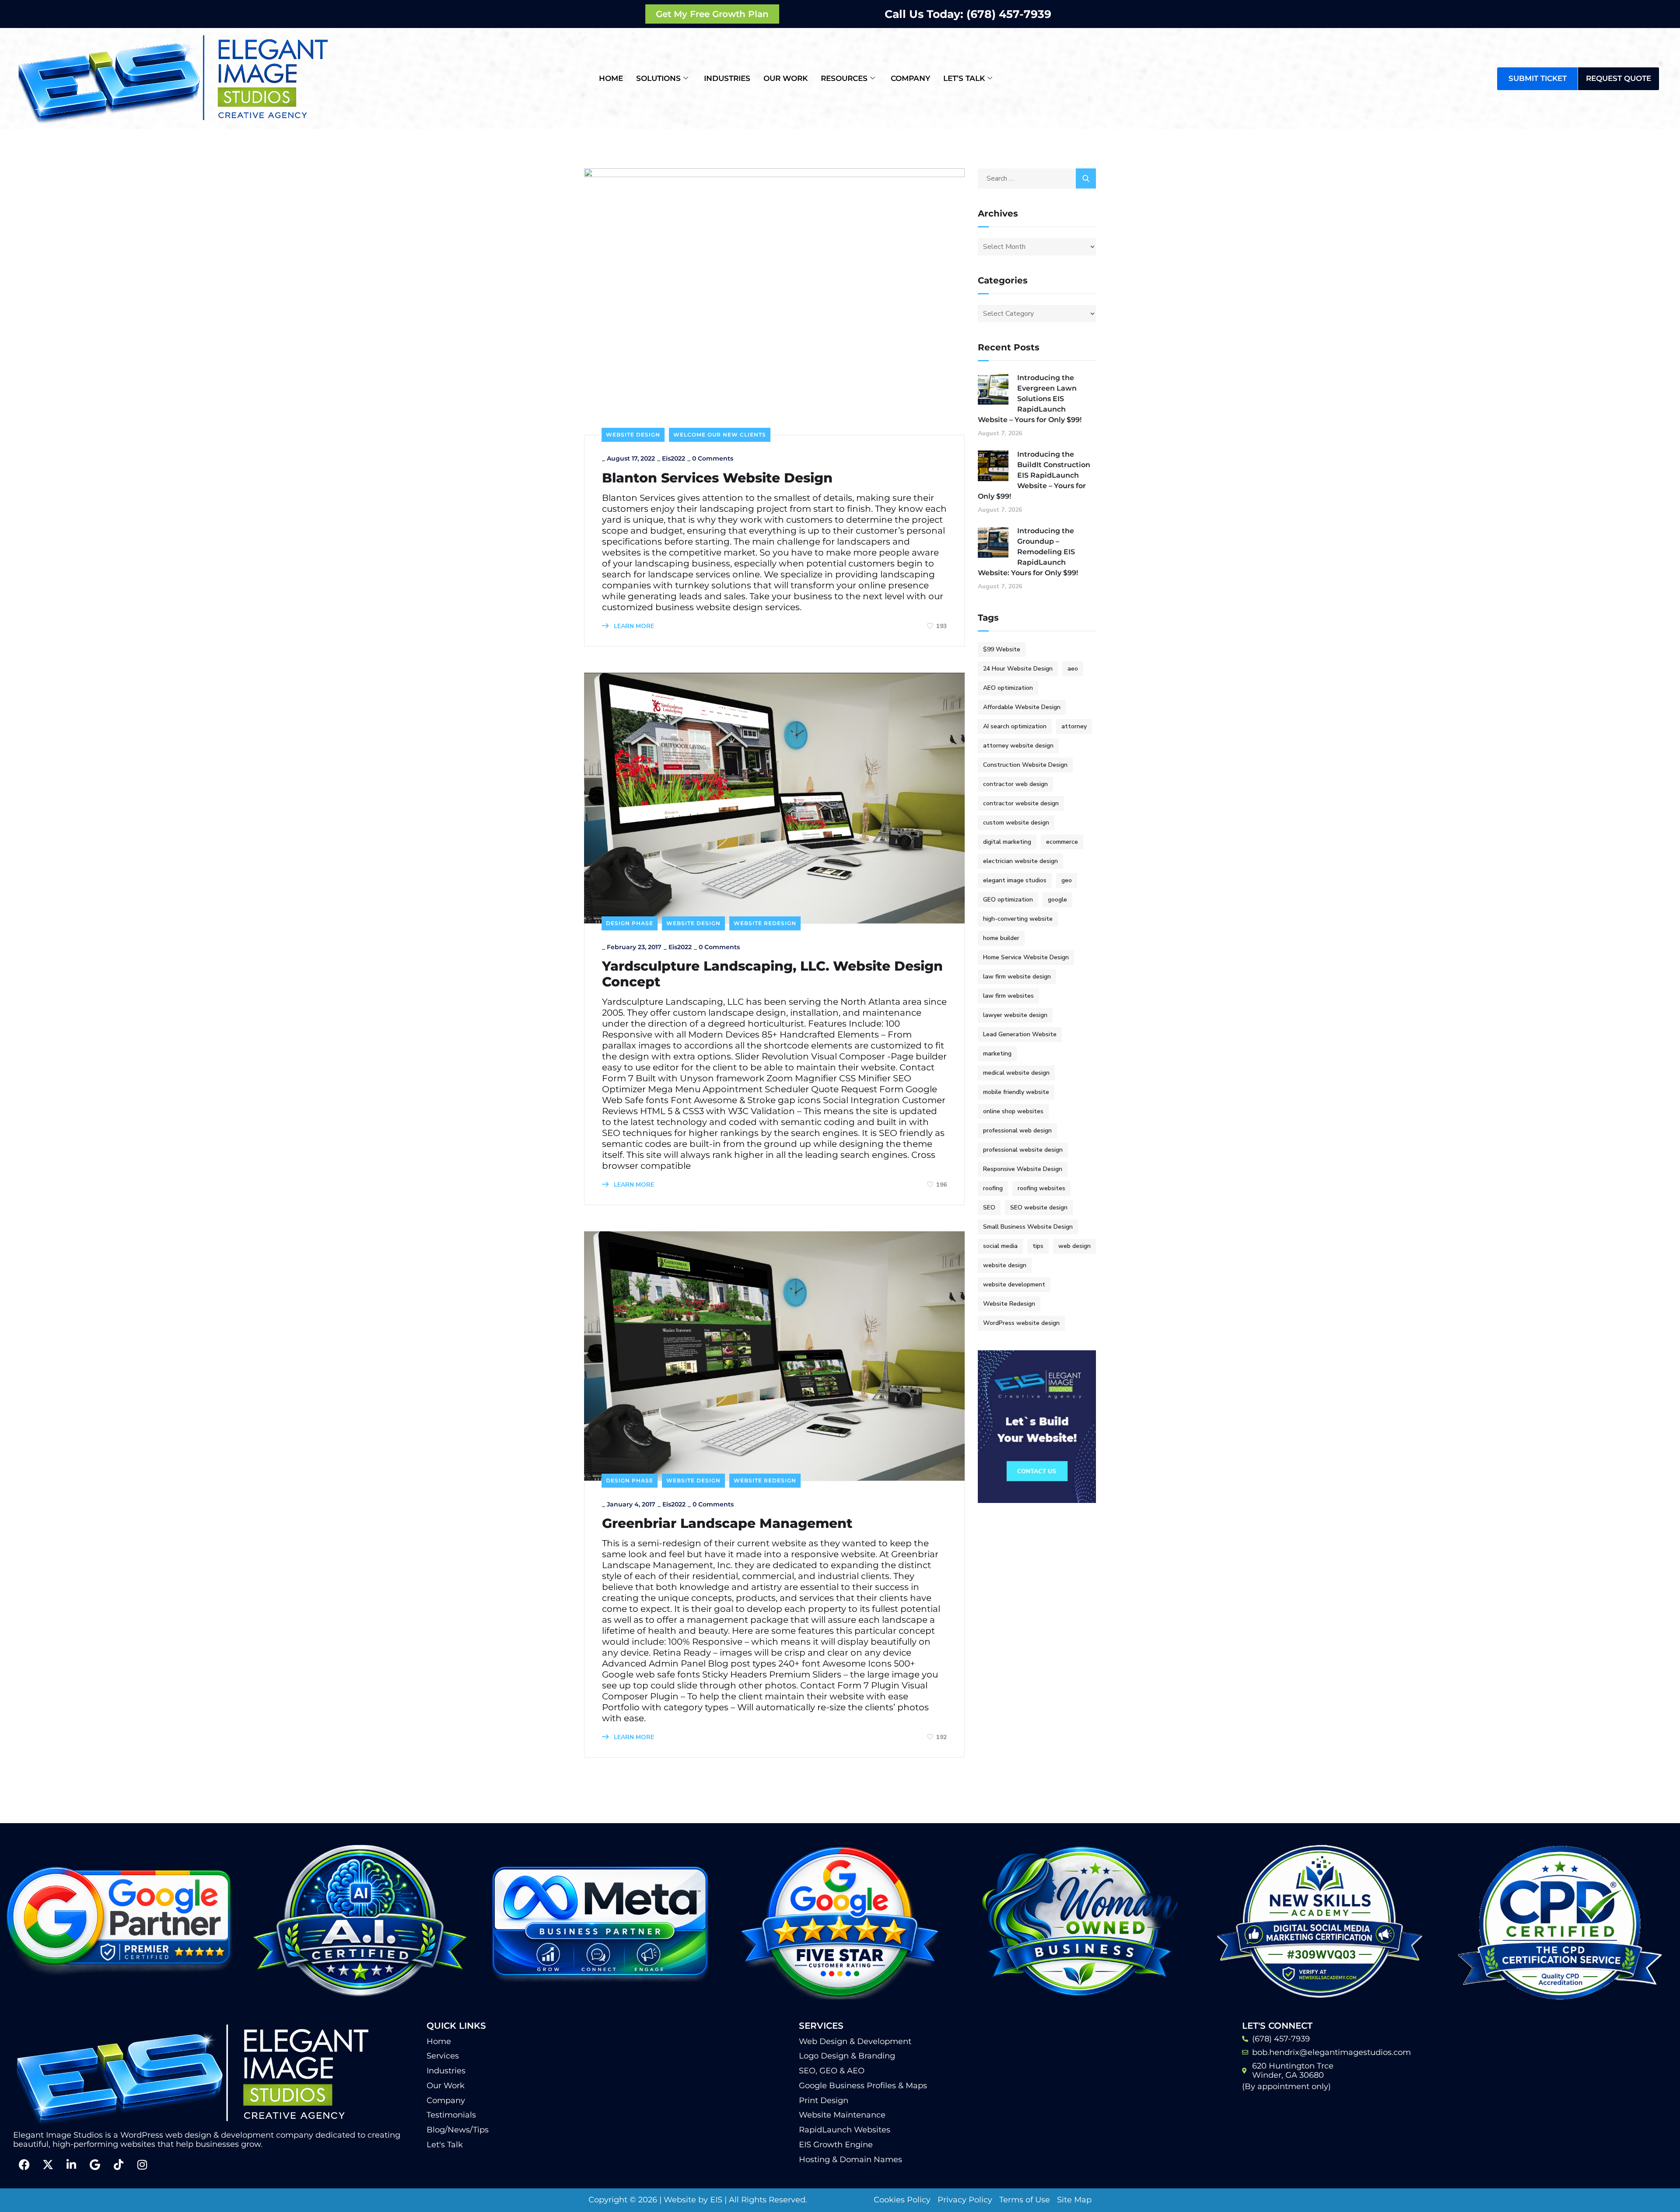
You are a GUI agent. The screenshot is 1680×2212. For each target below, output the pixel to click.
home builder (1001, 938)
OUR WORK (786, 78)
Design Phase (630, 923)
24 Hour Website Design (1018, 669)
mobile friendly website (1016, 1092)
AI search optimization (1015, 726)
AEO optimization (1008, 688)
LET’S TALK (964, 78)
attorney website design (1018, 746)
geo (1067, 880)
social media (1000, 1246)
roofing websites (1041, 1188)
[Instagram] (142, 2164)
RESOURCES (844, 78)
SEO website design (1039, 1207)
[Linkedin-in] (71, 2164)
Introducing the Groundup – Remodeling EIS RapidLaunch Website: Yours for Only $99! (1028, 552)
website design (1005, 1265)
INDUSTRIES (727, 78)
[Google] (95, 2164)
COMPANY (910, 78)
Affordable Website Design (1022, 707)
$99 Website (1002, 649)
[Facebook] (24, 2164)
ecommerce (1062, 842)
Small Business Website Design (1028, 1227)
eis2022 (674, 458)
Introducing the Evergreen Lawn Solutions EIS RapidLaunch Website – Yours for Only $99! (1030, 399)
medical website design (1016, 1073)
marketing (997, 1054)
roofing (993, 1188)
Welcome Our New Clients (720, 435)
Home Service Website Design (1026, 957)
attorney (1074, 726)
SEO (989, 1207)
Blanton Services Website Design (717, 478)
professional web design (1017, 1130)
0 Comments (713, 458)
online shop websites (1013, 1111)
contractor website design (1021, 803)
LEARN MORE (633, 626)
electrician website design (1020, 861)
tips (1038, 1246)
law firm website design (1017, 977)
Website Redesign (765, 923)
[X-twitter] (48, 2164)
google (1057, 900)
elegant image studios (1015, 880)
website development (1014, 1284)
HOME (611, 78)
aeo (1073, 669)
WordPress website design (1021, 1323)
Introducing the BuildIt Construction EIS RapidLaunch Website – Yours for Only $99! (1034, 475)
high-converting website (1018, 919)
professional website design (1023, 1150)
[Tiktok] (119, 2164)
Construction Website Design (1025, 765)
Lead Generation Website (1020, 1034)
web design (1074, 1246)
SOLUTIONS (658, 78)
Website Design (633, 435)
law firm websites (1008, 996)
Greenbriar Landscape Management (727, 1524)
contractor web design (1015, 784)
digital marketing (1007, 842)
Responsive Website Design (1023, 1169)
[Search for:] (1037, 178)
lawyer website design (1015, 1015)
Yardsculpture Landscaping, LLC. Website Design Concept (772, 974)
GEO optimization (1008, 900)
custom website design (1016, 823)
